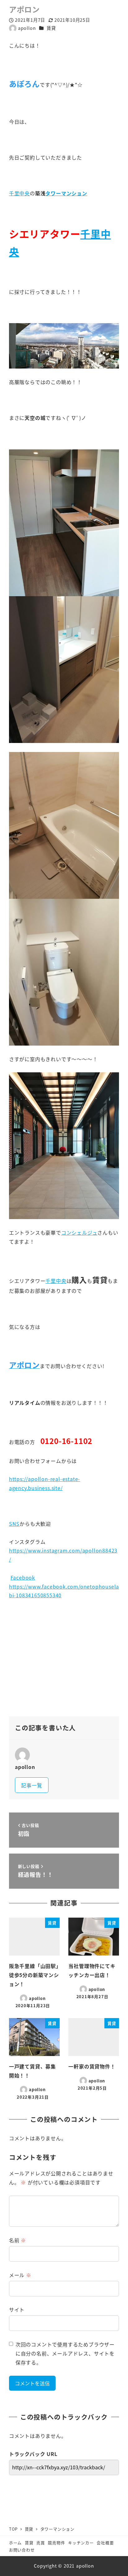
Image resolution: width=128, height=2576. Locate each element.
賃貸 (51, 28)
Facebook (23, 1577)
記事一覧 (32, 1785)
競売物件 (56, 2543)
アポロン (24, 9)
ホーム (15, 2543)
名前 (18, 2240)
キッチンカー (81, 2543)
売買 (41, 2543)
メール (20, 2275)
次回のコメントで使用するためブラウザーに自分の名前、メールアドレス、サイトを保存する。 (65, 2353)
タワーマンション (66, 193)
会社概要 (105, 2543)
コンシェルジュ (79, 1232)
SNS (14, 1524)
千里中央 (19, 193)
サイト (17, 2309)
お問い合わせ (22, 2550)
